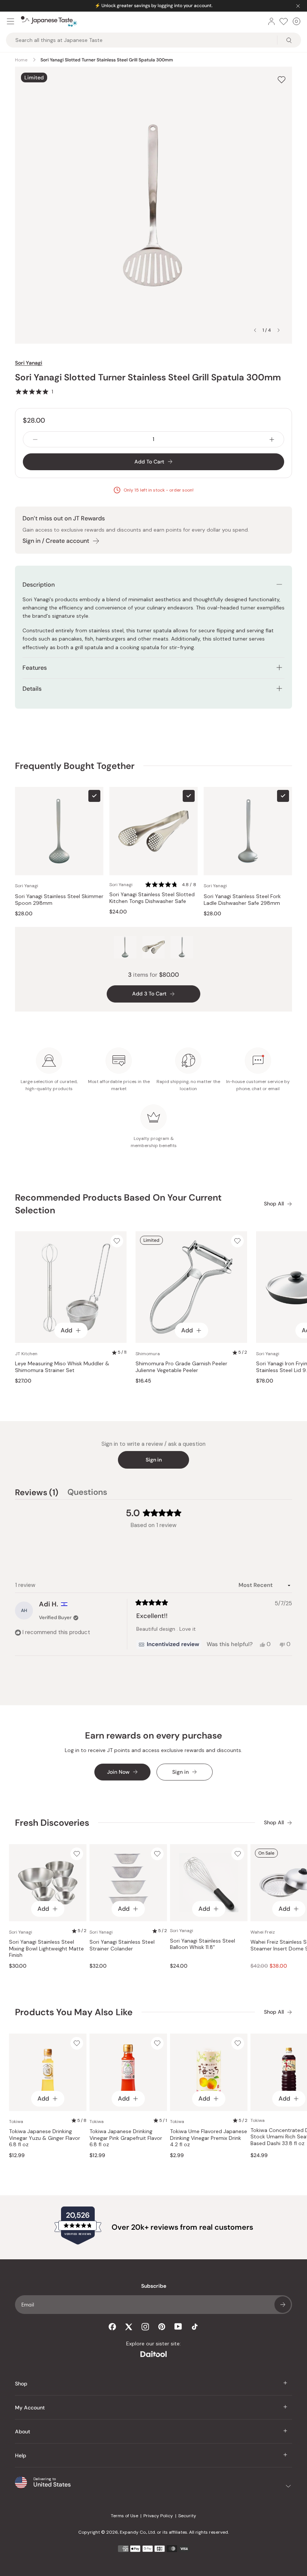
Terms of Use (124, 2516)
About (23, 2431)
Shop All (274, 1204)
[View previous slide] (255, 330)
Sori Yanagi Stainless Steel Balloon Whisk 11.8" (203, 1944)
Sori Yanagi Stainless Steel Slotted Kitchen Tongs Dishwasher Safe (152, 898)
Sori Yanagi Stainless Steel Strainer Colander (122, 1945)
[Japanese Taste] (49, 21)
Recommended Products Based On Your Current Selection (118, 1204)
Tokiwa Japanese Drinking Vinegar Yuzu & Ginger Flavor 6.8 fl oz (45, 2138)
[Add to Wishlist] (282, 80)
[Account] (271, 21)
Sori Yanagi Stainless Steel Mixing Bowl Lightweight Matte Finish (46, 1949)
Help (21, 2455)
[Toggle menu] (10, 21)
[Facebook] (112, 2327)
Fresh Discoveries (52, 1823)
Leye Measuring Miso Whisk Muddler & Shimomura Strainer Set (62, 1367)
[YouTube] (178, 2326)
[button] (34, 392)
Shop (21, 2384)
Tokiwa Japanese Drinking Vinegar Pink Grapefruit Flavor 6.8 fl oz (126, 2138)
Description (39, 585)
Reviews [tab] (37, 1493)
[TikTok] (195, 2327)
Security (187, 2516)
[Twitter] (129, 2327)
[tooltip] (169, 1645)
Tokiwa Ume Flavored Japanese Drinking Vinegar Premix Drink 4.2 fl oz (209, 2138)
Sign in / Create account (56, 541)
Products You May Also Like (74, 2012)
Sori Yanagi (29, 363)
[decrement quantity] (35, 439)
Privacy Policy (158, 2516)
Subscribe (283, 2305)
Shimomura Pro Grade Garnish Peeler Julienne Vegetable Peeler (181, 1367)
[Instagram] (145, 2327)
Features (35, 668)
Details (32, 689)
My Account (30, 2408)
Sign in (154, 1460)
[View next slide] (279, 330)
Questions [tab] (87, 1493)
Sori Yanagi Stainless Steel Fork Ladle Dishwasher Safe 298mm (242, 900)
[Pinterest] (162, 2327)
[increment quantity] (272, 439)
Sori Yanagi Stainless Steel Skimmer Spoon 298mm (59, 900)
